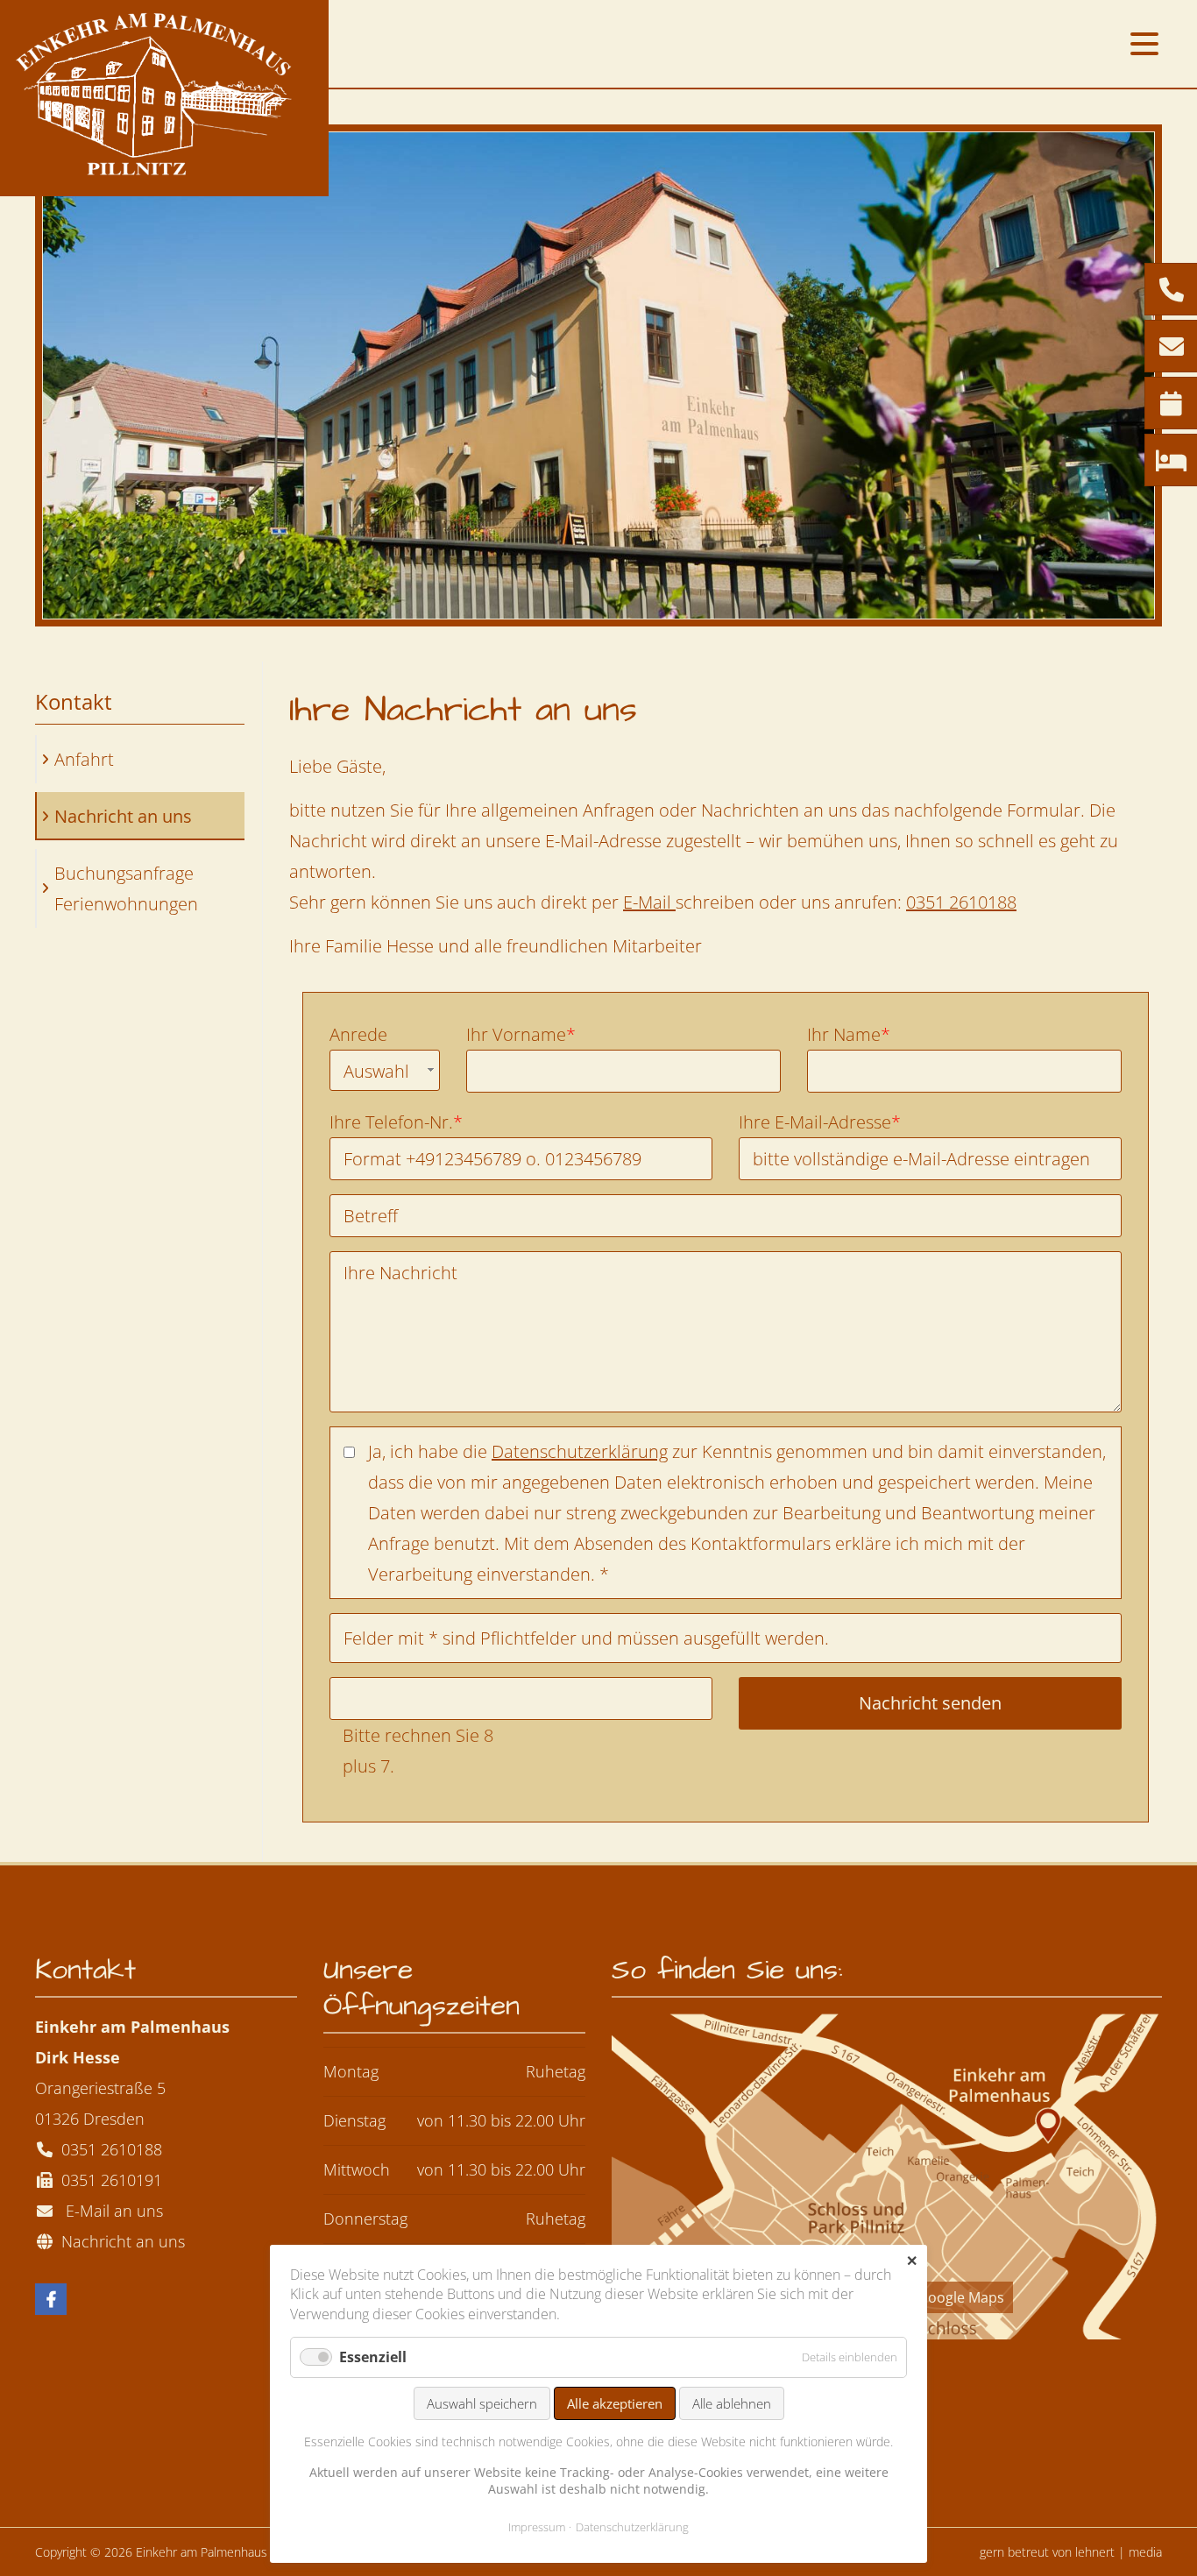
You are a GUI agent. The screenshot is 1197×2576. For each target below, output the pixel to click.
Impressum (537, 2527)
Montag (351, 2071)
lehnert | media (1119, 2552)
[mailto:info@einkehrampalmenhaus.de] (1171, 347)
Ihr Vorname (521, 1033)
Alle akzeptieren (615, 2403)
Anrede (358, 1034)
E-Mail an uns (110, 2211)
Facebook (51, 2299)
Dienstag (354, 2120)
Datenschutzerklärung (580, 1451)
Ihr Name (849, 1033)
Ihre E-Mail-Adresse (820, 1120)
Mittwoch (357, 2169)
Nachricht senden (930, 1703)
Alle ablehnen (732, 2403)
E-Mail (649, 902)
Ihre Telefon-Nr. (396, 1120)
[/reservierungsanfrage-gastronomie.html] (1171, 404)
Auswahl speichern (482, 2403)
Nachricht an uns (119, 2241)
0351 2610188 (961, 902)
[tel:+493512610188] (1171, 290)
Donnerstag (365, 2219)
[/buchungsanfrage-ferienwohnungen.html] (1171, 461)
